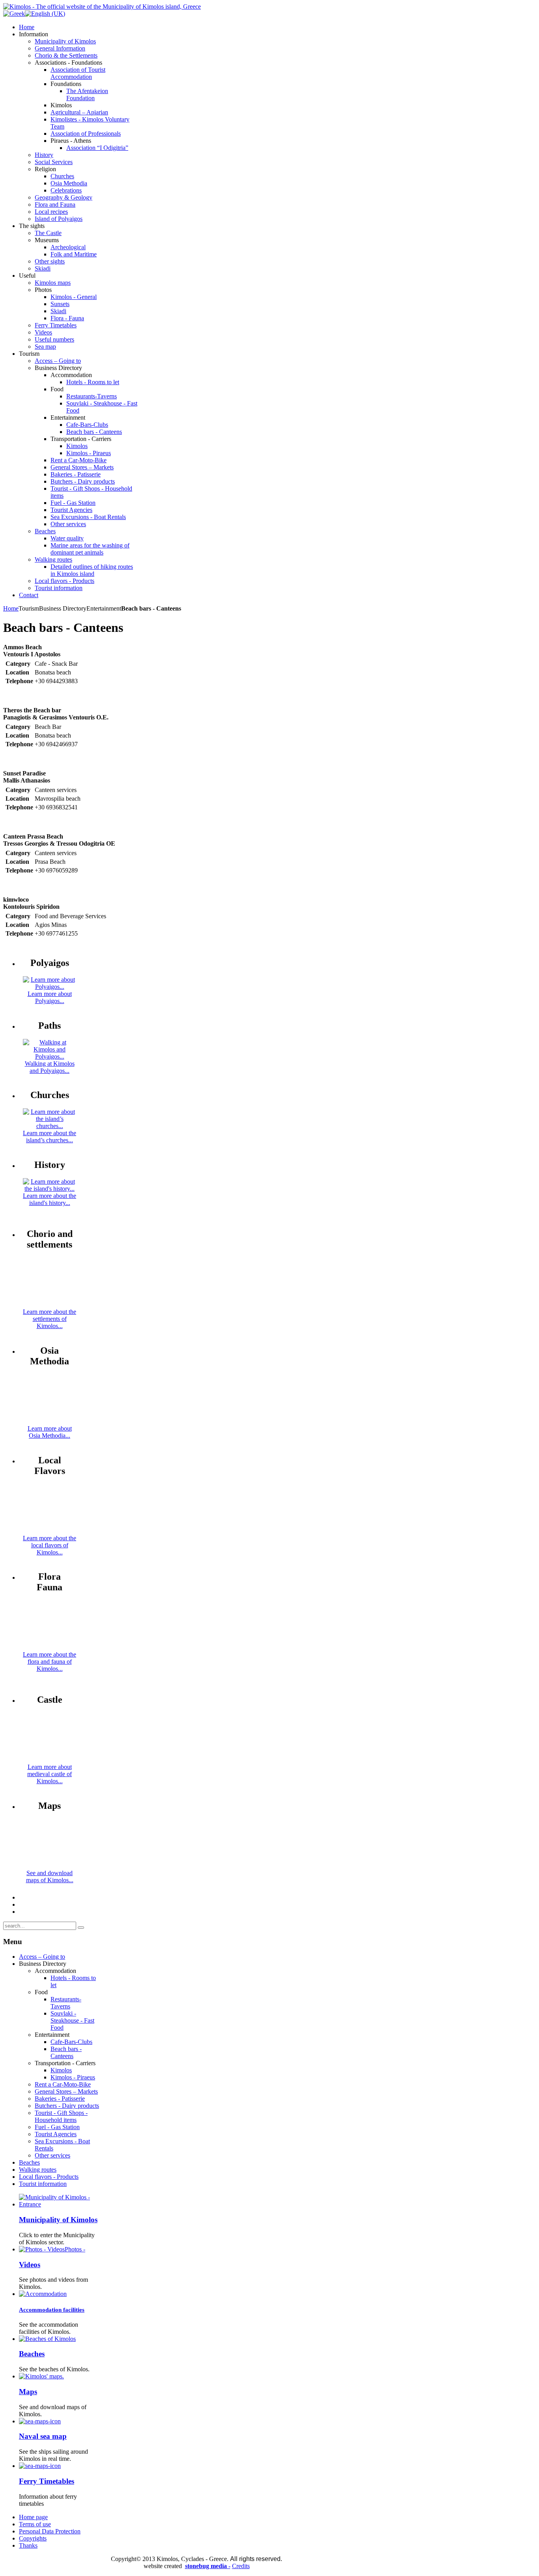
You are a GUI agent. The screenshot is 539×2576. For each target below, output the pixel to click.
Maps (28, 2392)
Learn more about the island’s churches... (50, 1137)
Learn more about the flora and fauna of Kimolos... (50, 1662)
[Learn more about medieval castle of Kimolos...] (50, 1760)
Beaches (32, 2354)
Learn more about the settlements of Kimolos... (50, 1319)
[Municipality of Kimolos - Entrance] (59, 2204)
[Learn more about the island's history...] (50, 1189)
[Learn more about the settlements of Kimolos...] (50, 1305)
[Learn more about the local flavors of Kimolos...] (50, 1531)
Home (11, 608)
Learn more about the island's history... (50, 1199)
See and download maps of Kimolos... (50, 1876)
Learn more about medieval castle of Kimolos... (50, 1774)
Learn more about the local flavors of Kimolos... (50, 1545)
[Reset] (81, 1928)
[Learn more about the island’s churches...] (50, 1126)
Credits (241, 2566)
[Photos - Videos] (42, 2249)
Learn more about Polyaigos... (50, 997)
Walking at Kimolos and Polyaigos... (50, 1067)
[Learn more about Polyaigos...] (50, 987)
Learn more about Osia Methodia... (50, 1432)
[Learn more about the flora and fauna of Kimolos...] (50, 1647)
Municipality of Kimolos (58, 2220)
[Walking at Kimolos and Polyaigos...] (50, 1056)
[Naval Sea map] (40, 2421)
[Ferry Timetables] (40, 2466)
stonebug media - (208, 2566)
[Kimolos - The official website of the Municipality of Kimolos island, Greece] (102, 7)
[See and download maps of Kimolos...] (50, 1866)
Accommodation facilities (52, 2310)
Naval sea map (43, 2436)
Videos (30, 2265)
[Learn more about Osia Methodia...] (50, 1421)
